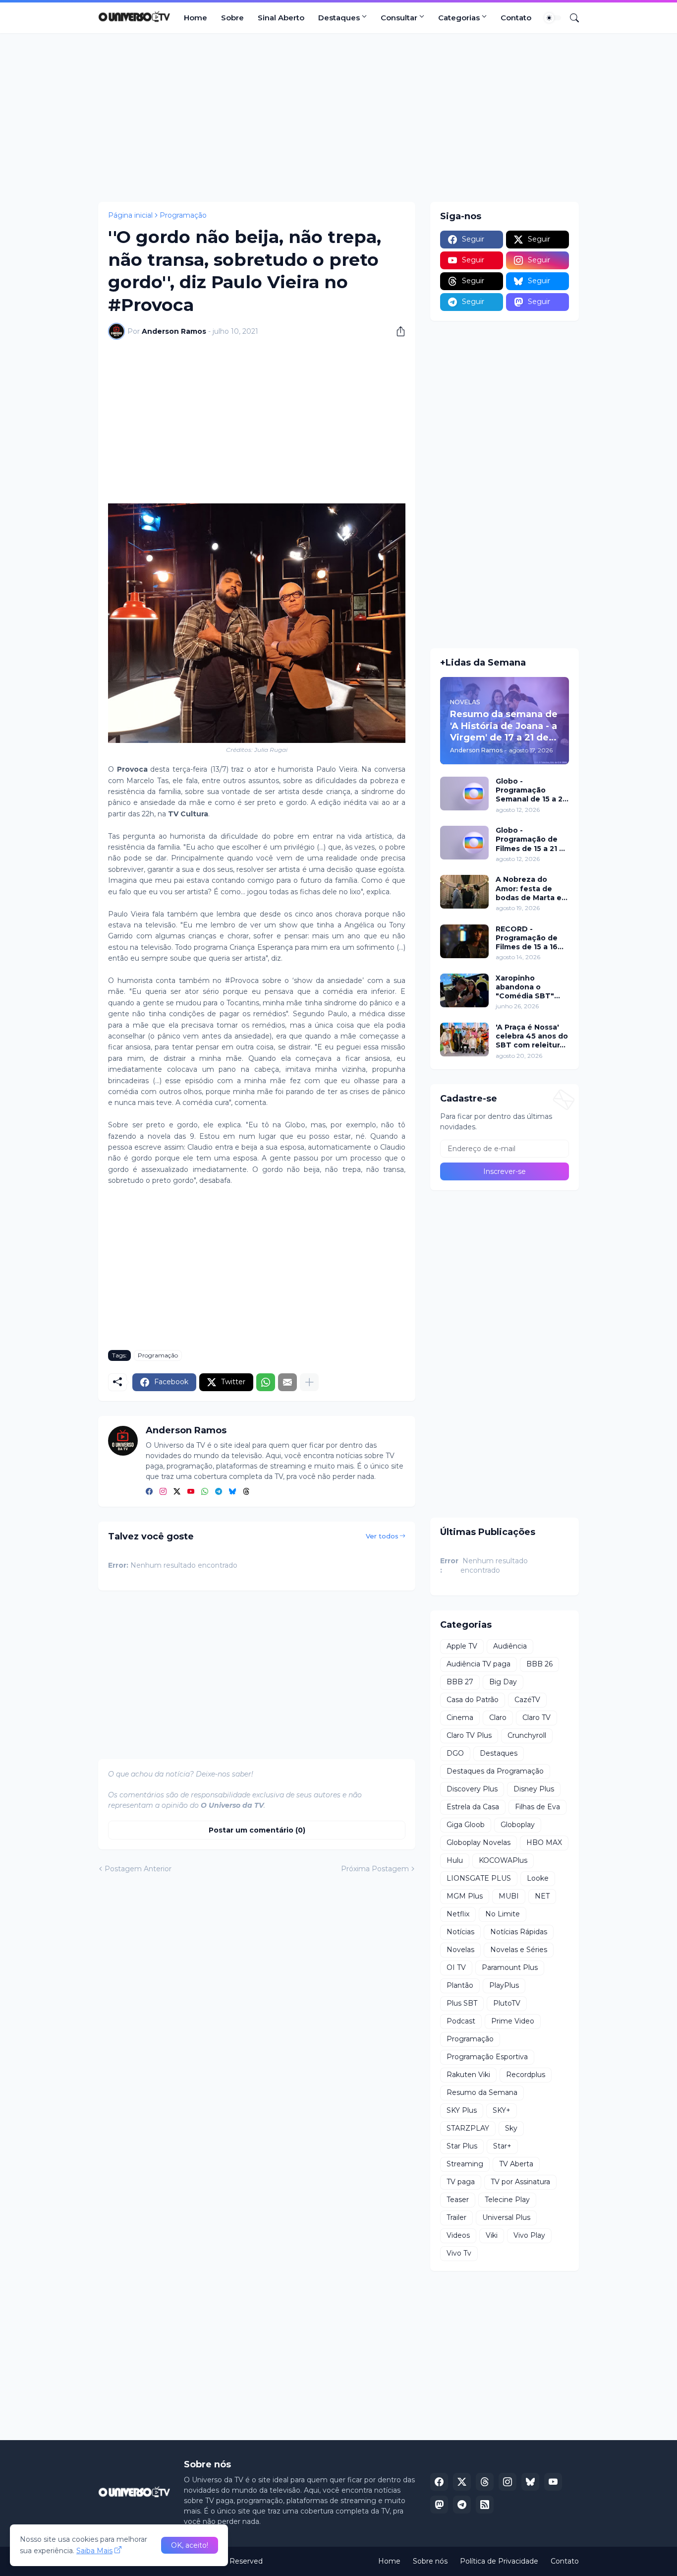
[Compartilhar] (397, 331)
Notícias (460, 1932)
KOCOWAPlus (503, 1860)
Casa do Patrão (473, 1700)
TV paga (461, 2182)
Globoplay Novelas (479, 1842)
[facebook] (149, 1492)
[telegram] (219, 1492)
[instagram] (163, 1492)
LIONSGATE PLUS (479, 1878)
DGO (455, 1753)
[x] (462, 2482)
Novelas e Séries (519, 1950)
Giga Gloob (466, 1825)
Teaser (458, 2200)
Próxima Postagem (375, 1869)
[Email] (287, 1382)
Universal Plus (506, 2217)
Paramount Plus (510, 1967)
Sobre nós (430, 2561)
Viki (492, 2235)
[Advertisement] (338, 118)
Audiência (510, 1646)
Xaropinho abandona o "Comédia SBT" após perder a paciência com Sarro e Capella (525, 987)
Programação (183, 215)
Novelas (460, 1950)
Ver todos (382, 1536)
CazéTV (527, 1700)
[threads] (246, 1492)
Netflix (458, 1914)
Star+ (502, 2146)
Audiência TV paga (479, 1664)
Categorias (459, 18)
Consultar (399, 18)
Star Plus (462, 2146)
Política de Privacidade (499, 2561)
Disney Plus (534, 1789)
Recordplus (526, 2075)
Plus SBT (462, 2003)
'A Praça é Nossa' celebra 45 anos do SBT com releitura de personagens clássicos (532, 1036)
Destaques (339, 18)
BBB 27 (460, 1682)
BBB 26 (539, 1664)
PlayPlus (504, 1985)
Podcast (461, 2021)
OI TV (456, 1967)
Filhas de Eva (537, 1807)
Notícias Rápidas (519, 1932)
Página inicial (130, 215)
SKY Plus (462, 2110)
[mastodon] (439, 2505)
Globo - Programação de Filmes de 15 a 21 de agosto (532, 839)
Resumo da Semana (482, 2092)
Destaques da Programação (495, 1771)
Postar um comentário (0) (257, 1830)
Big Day (503, 1682)
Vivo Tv (459, 2253)
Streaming (465, 2164)
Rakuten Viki (468, 2075)
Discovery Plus (472, 1789)
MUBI (509, 1896)
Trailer (456, 2217)
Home (196, 18)
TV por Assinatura (520, 2182)
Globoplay (518, 1825)
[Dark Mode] (553, 18)
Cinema (460, 1717)
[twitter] (177, 1492)
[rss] (485, 2505)
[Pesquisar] (570, 18)
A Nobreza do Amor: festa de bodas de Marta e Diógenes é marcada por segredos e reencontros (529, 889)
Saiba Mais (94, 2551)
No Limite (503, 1914)
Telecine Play (507, 2200)
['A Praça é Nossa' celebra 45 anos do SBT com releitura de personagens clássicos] (464, 1040)
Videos (458, 2235)
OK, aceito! (190, 2545)
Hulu (455, 1860)
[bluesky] (232, 1492)
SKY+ (502, 2110)
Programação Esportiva (487, 2057)
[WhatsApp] (266, 1382)
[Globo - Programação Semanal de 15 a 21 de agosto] (464, 794)
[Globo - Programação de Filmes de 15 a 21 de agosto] (464, 843)
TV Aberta (516, 2164)
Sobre (232, 18)
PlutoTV (507, 2003)
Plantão (460, 1985)
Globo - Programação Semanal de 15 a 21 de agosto (531, 790)
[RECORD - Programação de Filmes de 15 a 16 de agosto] (464, 941)
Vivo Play (529, 2235)
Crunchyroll (527, 1735)
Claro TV (536, 1717)
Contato (516, 18)
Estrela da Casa (473, 1807)
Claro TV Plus (469, 1735)
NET (542, 1896)
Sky (511, 2128)
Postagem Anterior (138, 1869)
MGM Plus (465, 1896)
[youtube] (191, 1492)
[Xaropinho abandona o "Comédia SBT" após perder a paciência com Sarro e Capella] (464, 990)
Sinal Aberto (281, 18)
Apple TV (462, 1646)
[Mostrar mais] (309, 1382)
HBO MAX (544, 1842)
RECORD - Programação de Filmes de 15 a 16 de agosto (527, 938)
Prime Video (513, 2021)
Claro (498, 1717)
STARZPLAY (468, 2128)
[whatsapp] (205, 1492)
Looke (538, 1878)
